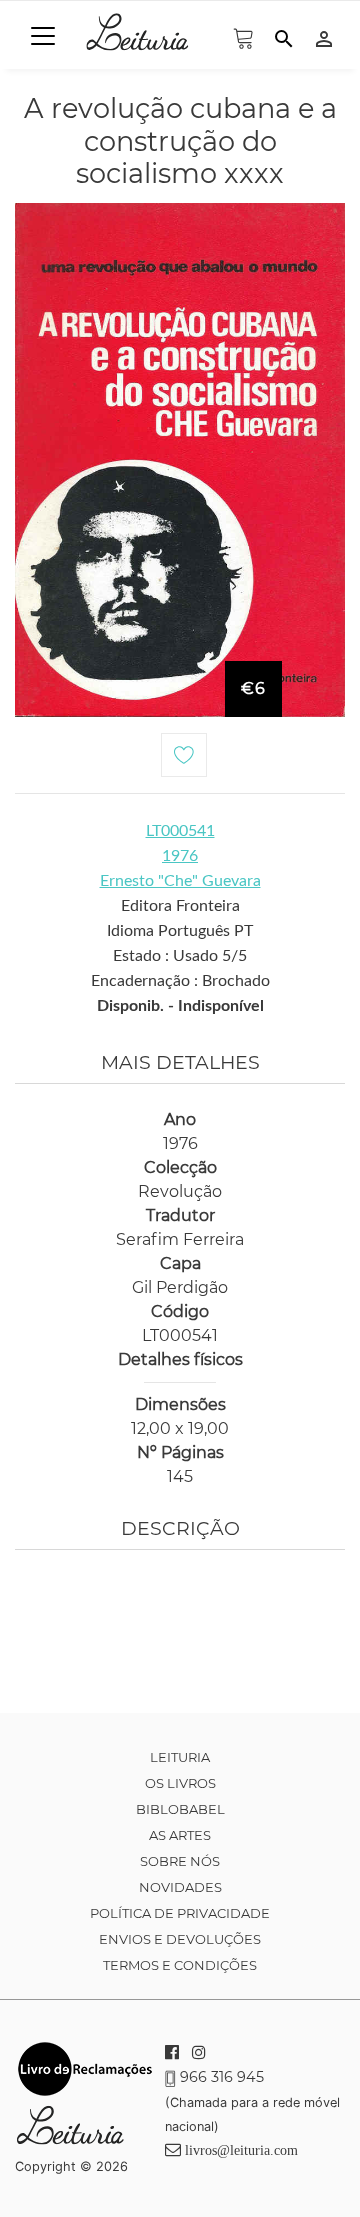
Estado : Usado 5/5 (180, 956)
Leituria (180, 1757)
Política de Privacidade (180, 1913)
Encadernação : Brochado (180, 981)
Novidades (180, 1887)
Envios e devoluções (180, 1939)
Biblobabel (180, 1809)
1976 (180, 856)
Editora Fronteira (180, 906)
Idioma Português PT (180, 931)
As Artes (180, 1835)
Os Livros (180, 1783)
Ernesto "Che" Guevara (180, 881)
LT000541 (180, 831)
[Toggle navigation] (43, 36)
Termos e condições (180, 1965)
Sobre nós (180, 1861)
